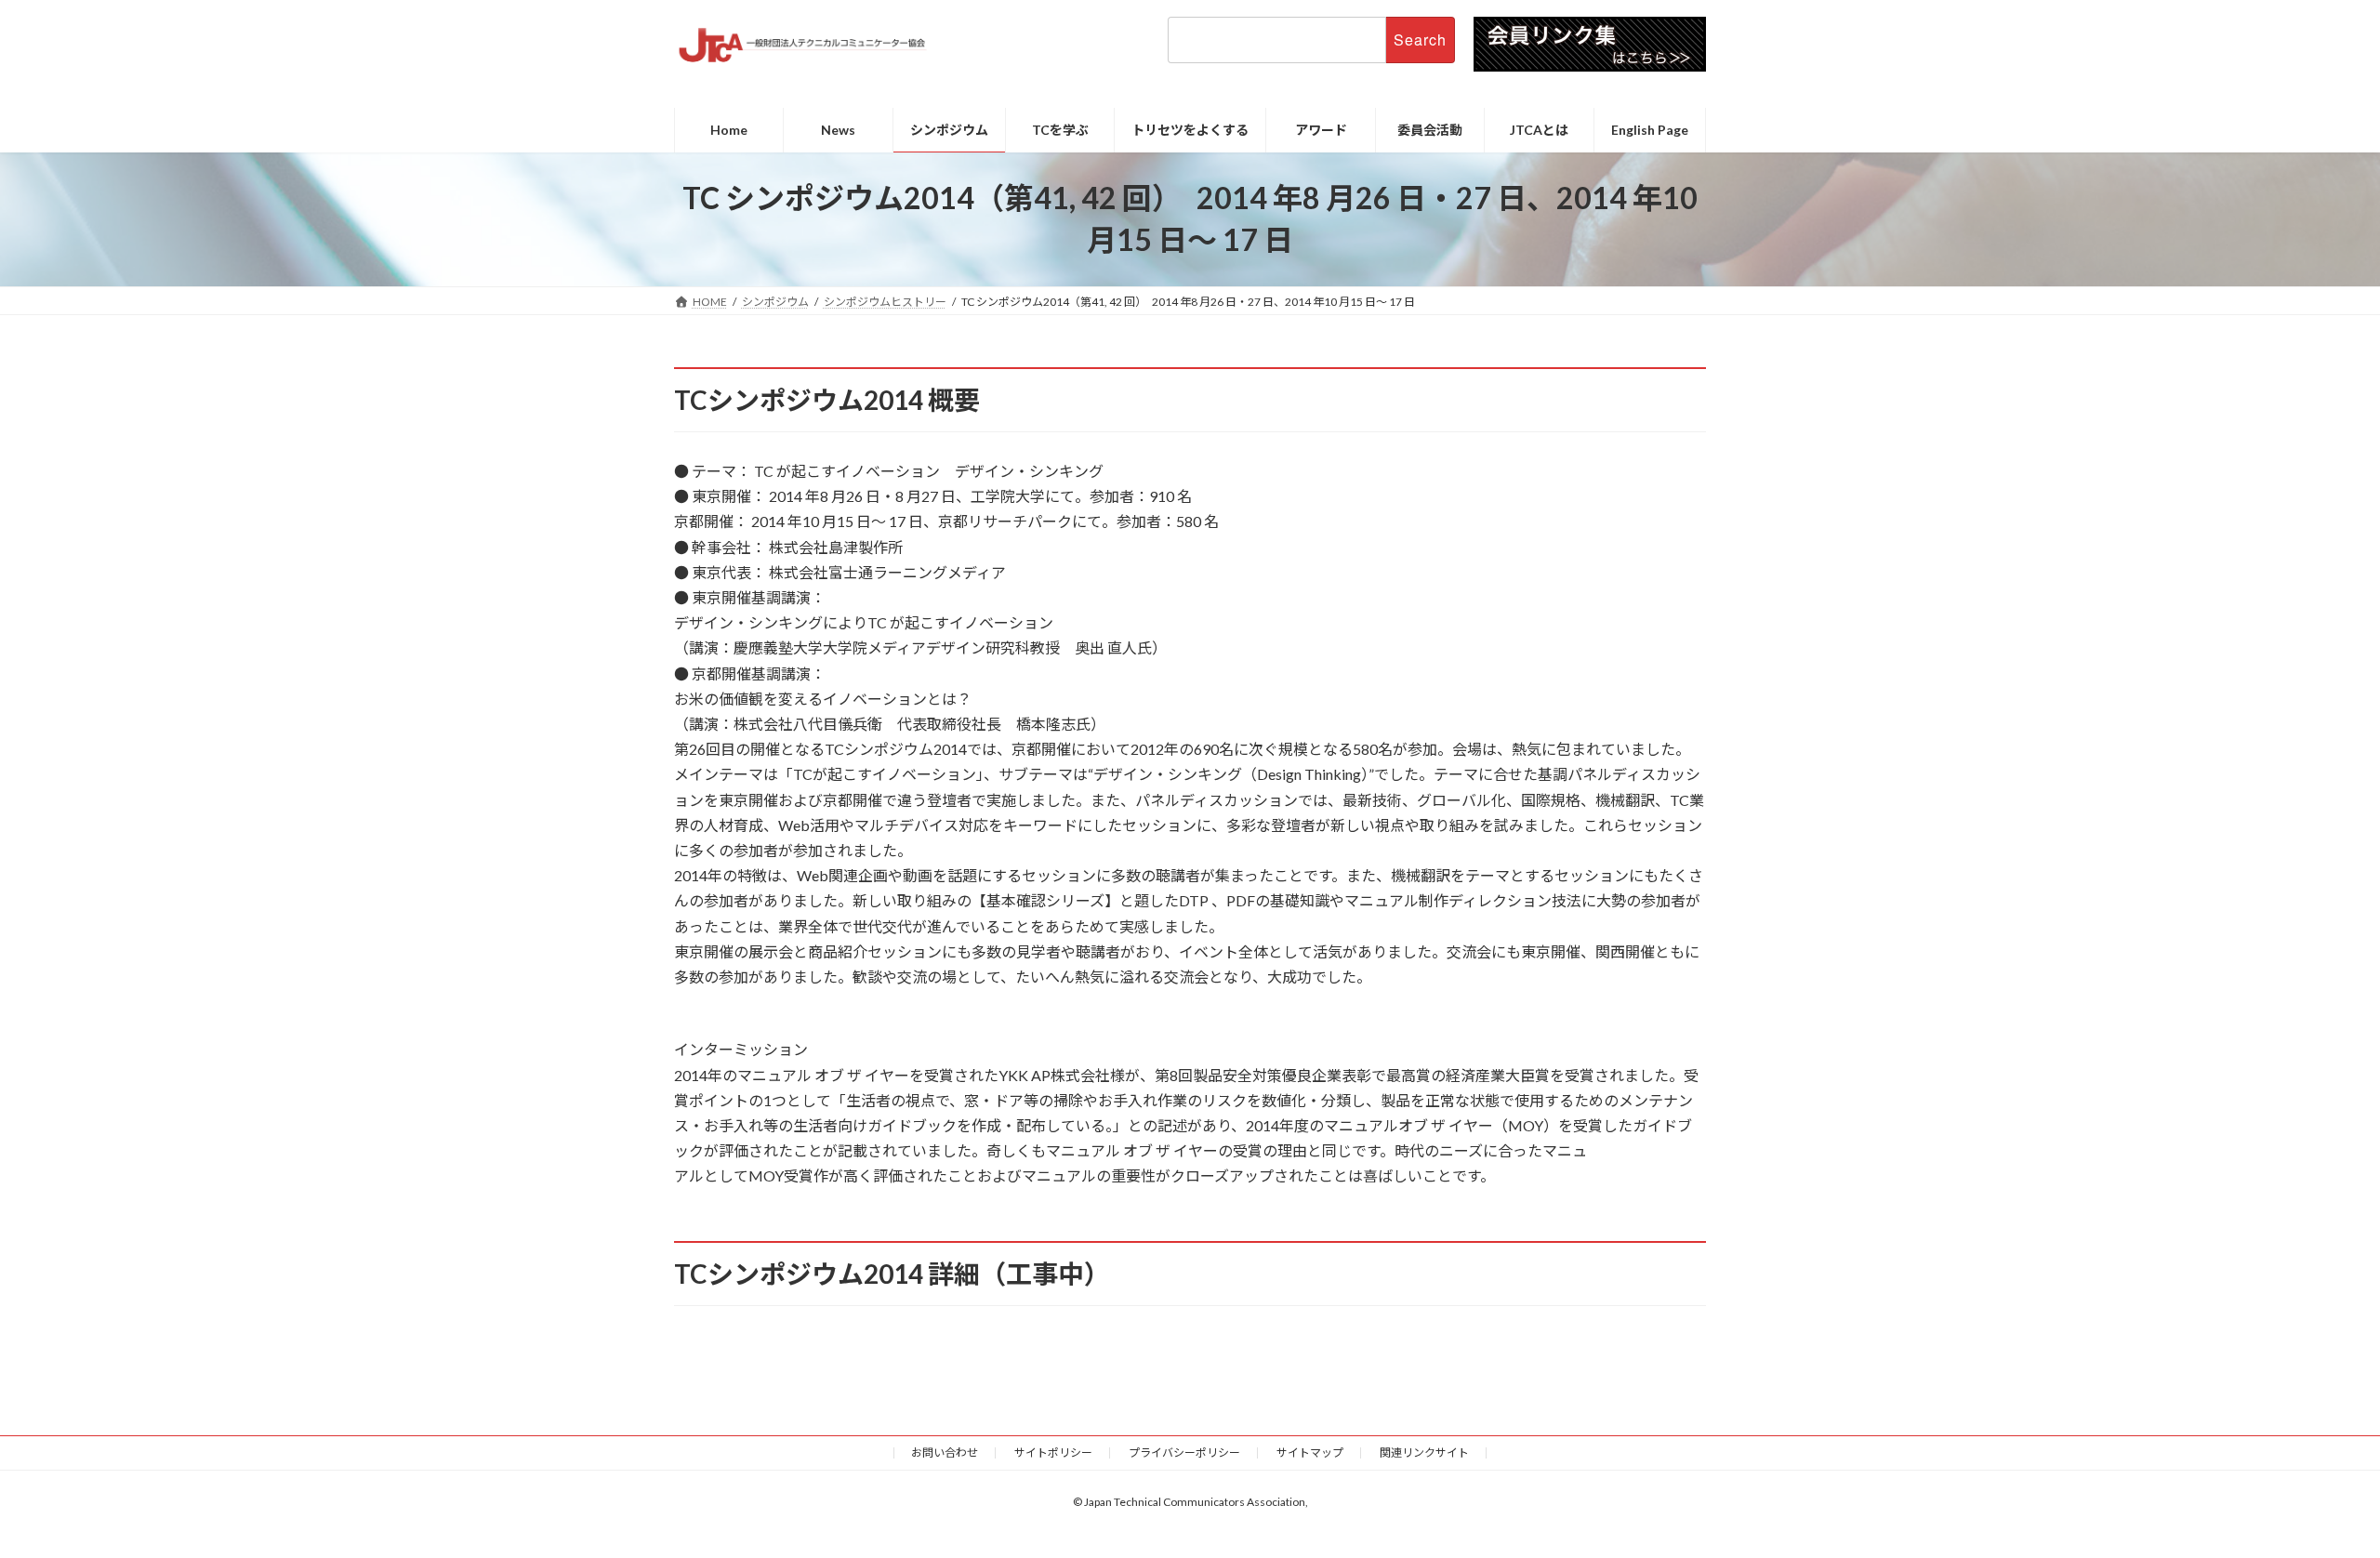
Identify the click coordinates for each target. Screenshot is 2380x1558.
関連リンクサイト (1424, 1452)
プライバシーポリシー (1184, 1452)
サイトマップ (1310, 1452)
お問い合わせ (945, 1452)
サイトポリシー (1053, 1452)
